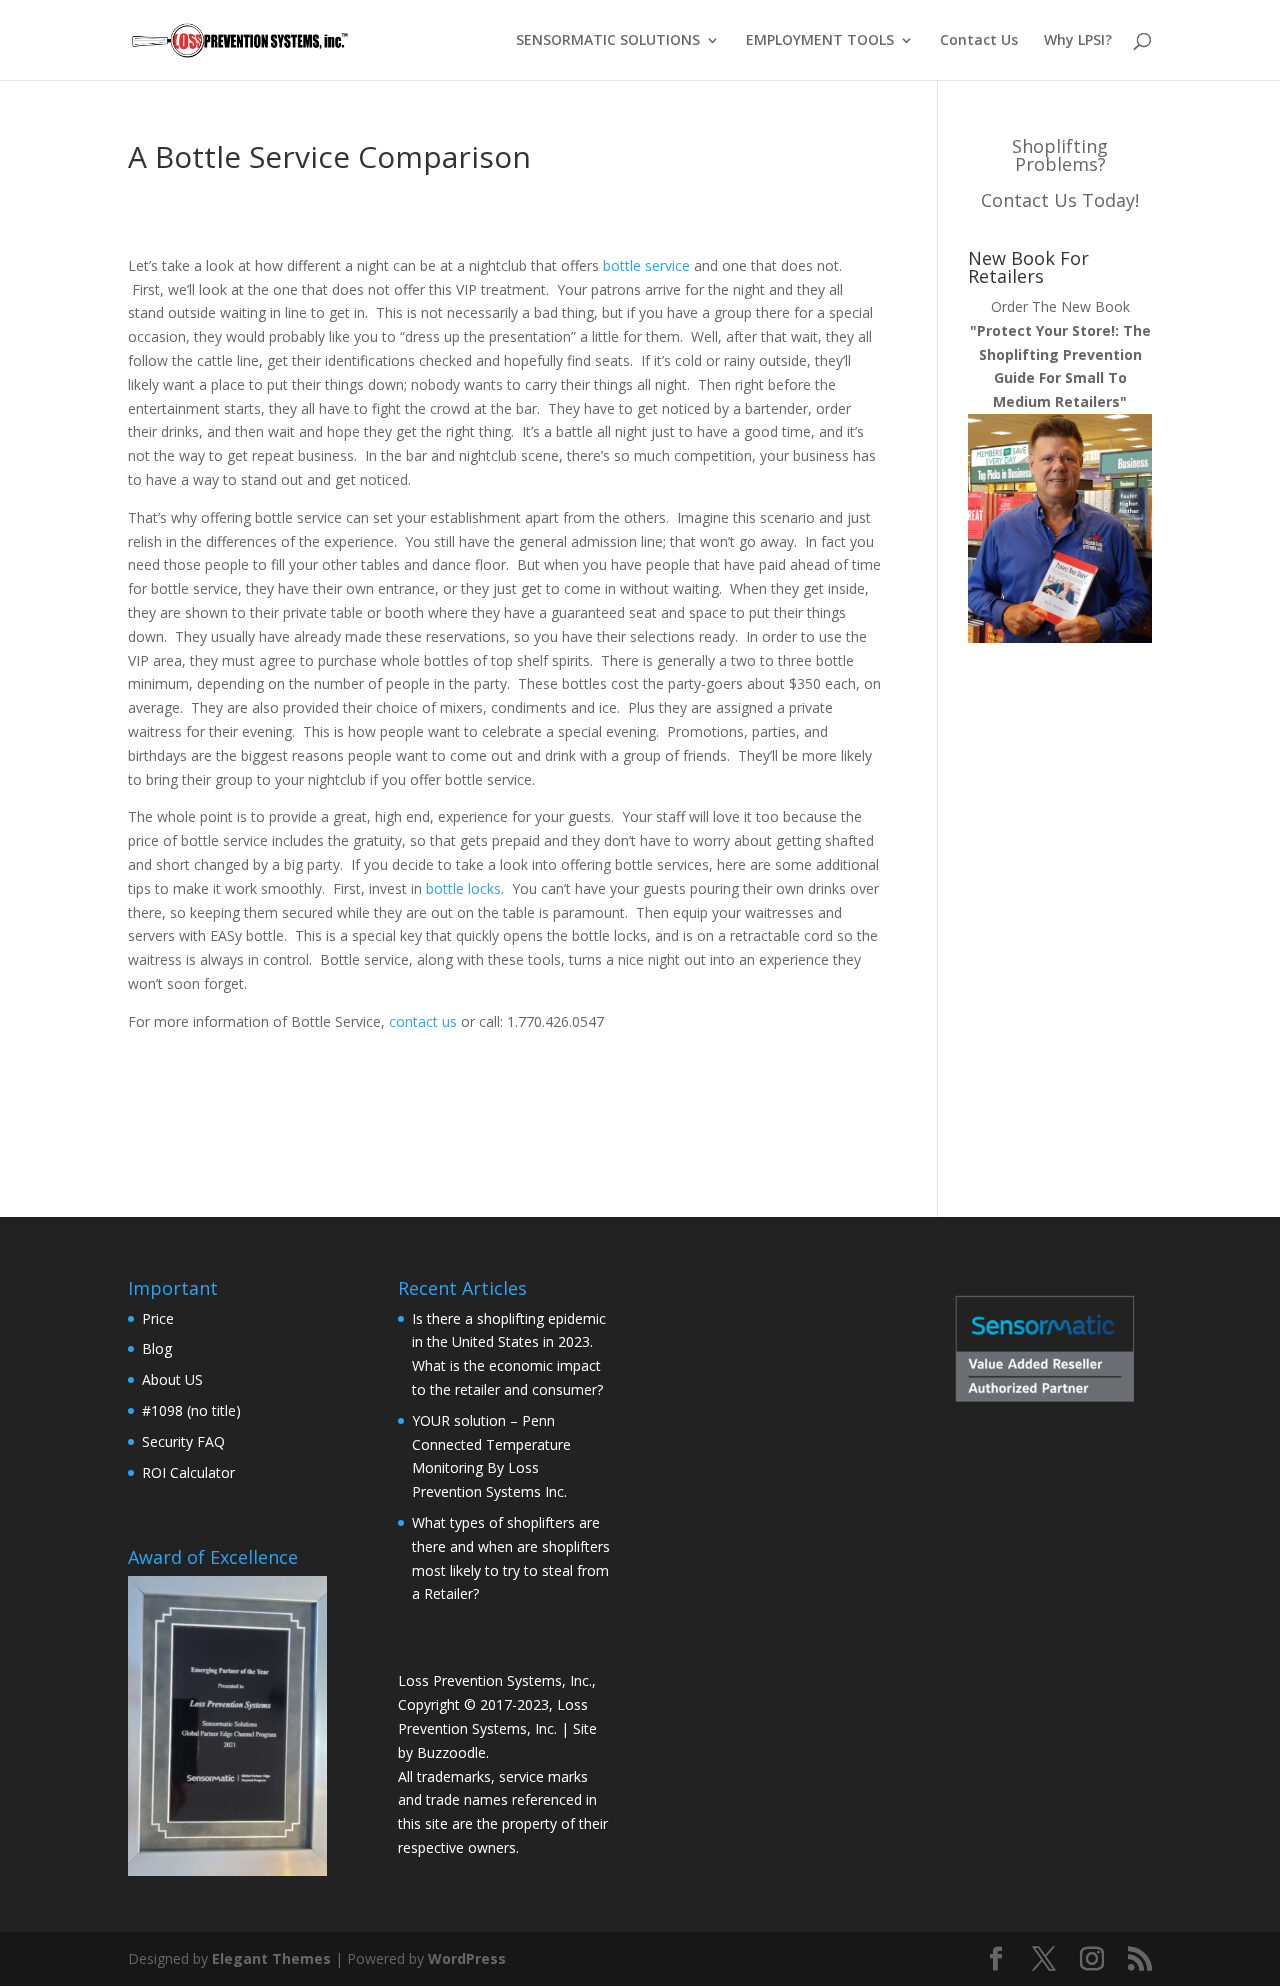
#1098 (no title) (191, 1410)
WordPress (467, 1958)
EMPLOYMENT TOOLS (820, 41)
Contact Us (979, 41)
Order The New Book (1060, 354)
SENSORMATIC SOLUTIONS (608, 41)
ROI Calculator (188, 1472)
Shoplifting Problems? (1060, 155)
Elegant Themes (271, 1958)
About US (172, 1379)
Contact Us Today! (1060, 200)
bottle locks (463, 888)
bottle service (646, 265)
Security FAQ (183, 1441)
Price (158, 1318)
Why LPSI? (1078, 41)
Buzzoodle (451, 1752)
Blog (157, 1348)
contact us (423, 1021)
